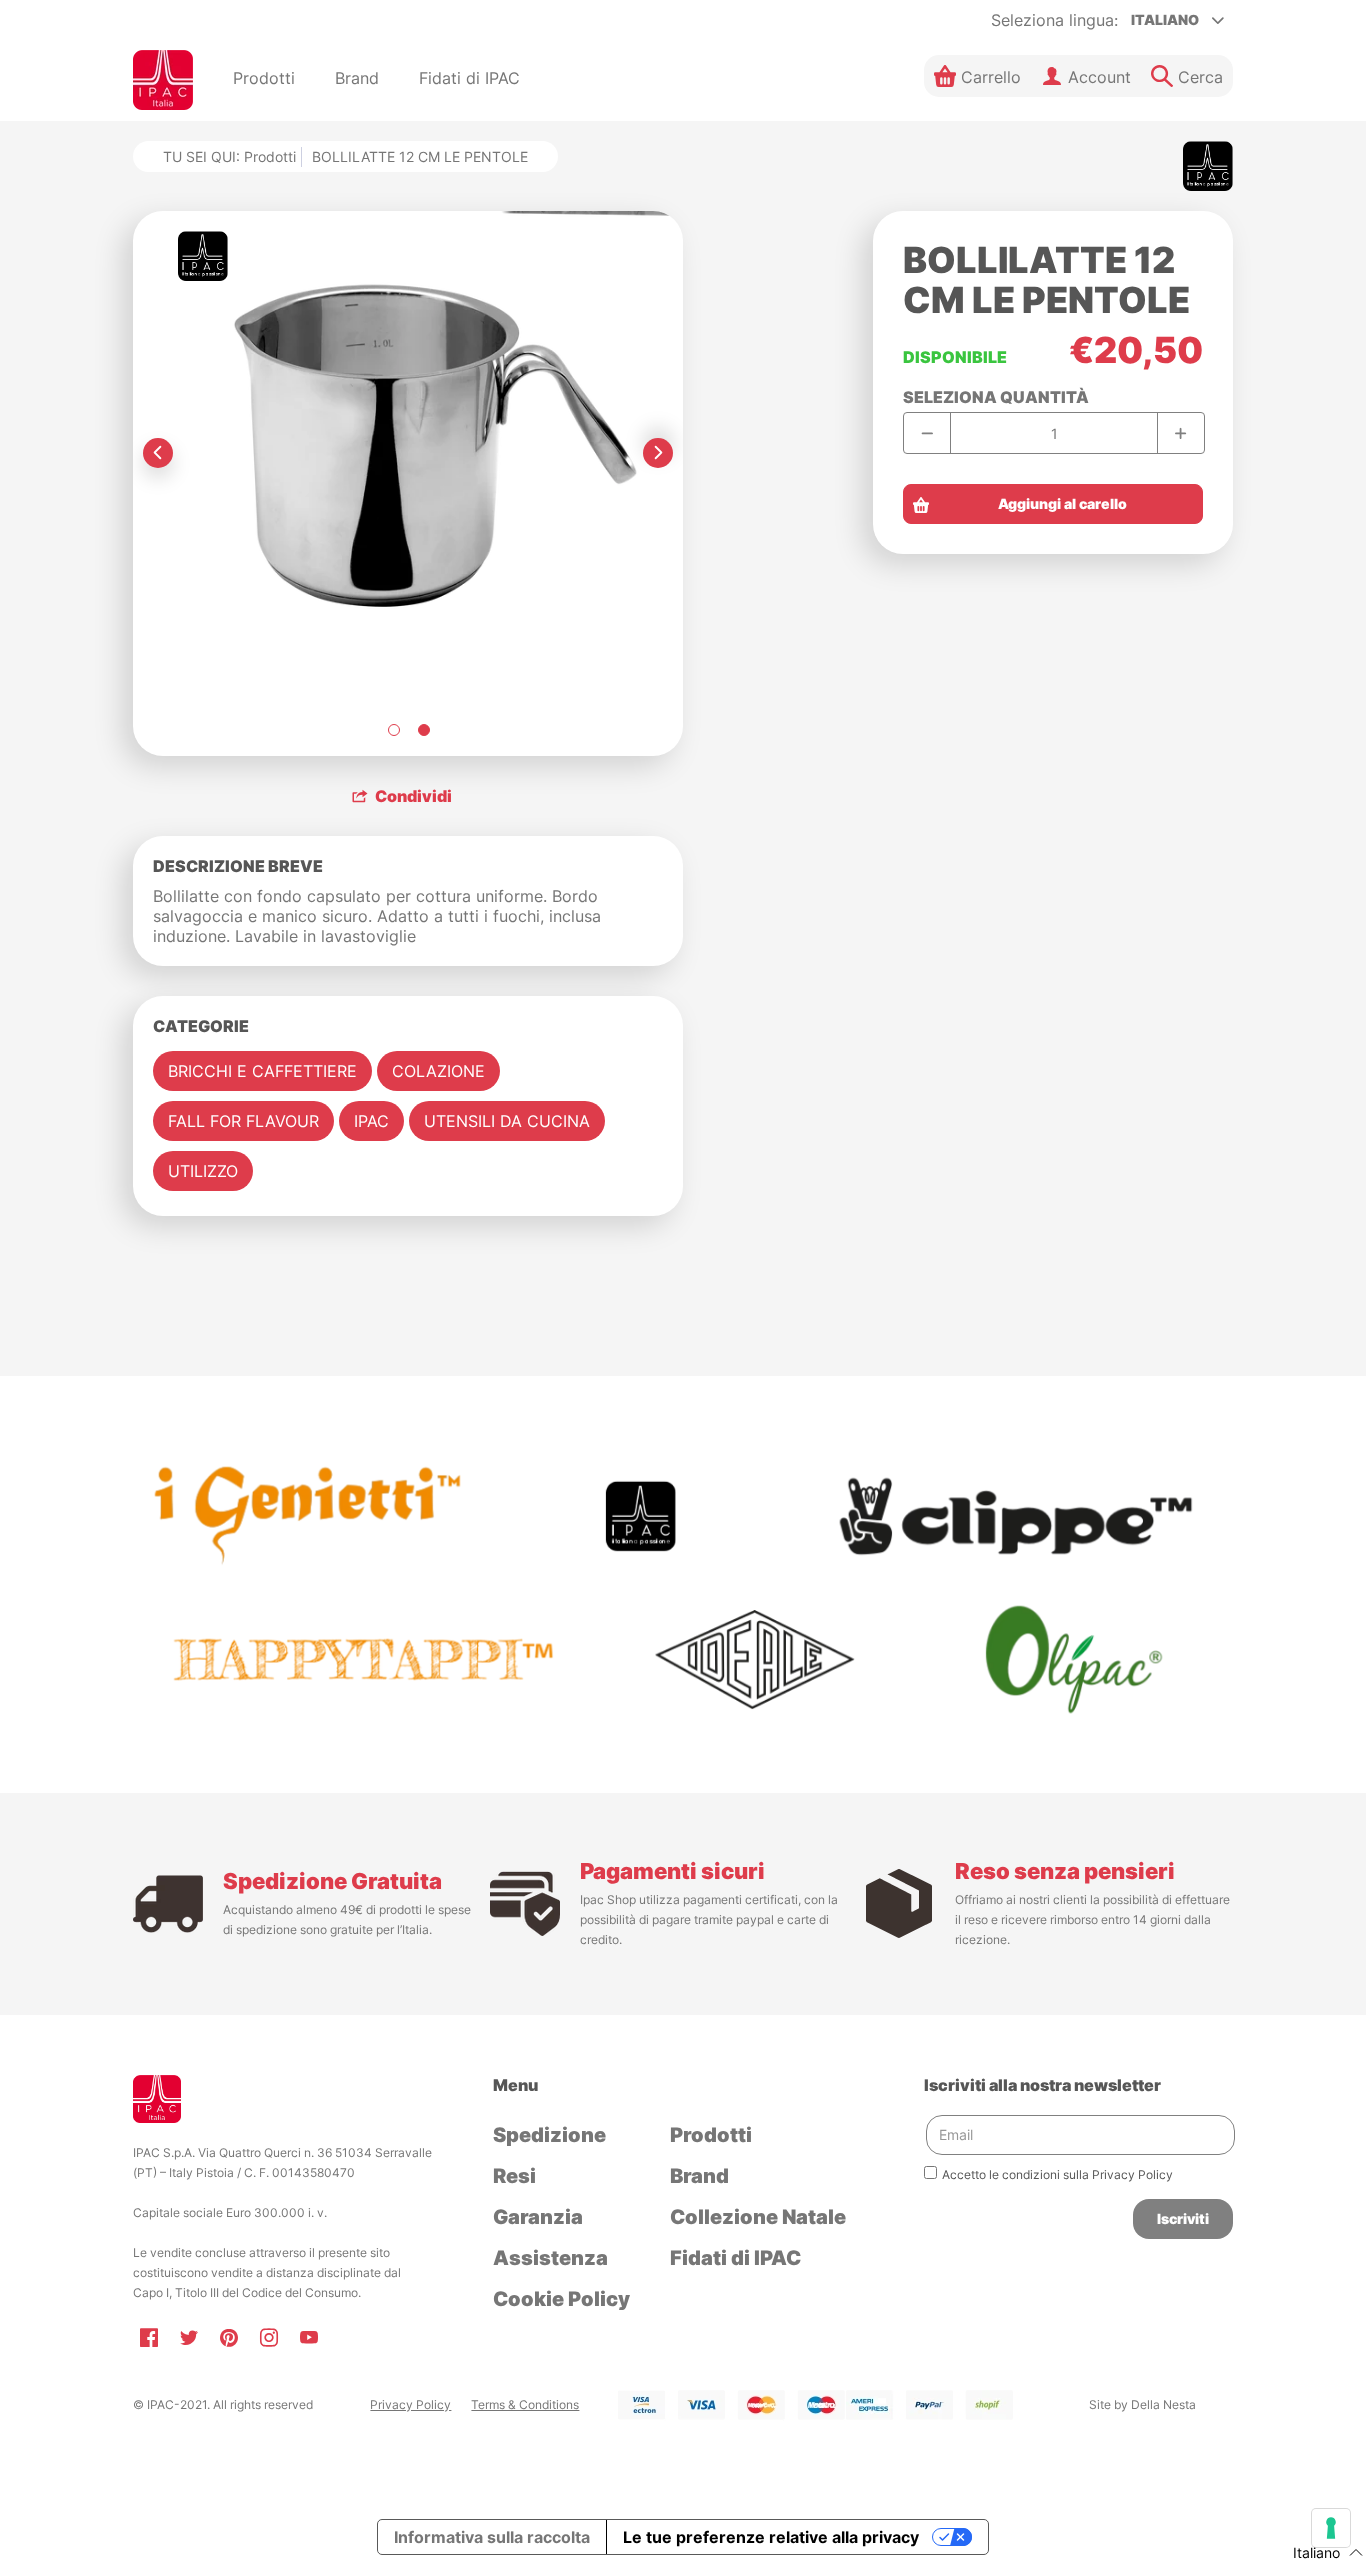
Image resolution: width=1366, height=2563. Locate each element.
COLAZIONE (438, 1071)
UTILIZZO (203, 1171)
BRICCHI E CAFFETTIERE (262, 1071)
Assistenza (550, 2258)
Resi (514, 2176)
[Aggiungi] (1180, 433)
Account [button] (1099, 77)
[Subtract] (927, 433)
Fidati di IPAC (735, 2258)
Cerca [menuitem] (1200, 77)
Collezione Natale (758, 2217)
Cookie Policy (561, 2299)
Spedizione (549, 2135)
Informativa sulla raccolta (492, 2537)
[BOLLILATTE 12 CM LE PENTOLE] (393, 730)
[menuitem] (264, 80)
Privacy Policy (410, 2404)
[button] (977, 76)
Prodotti (270, 156)
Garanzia (538, 2217)
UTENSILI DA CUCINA (507, 1121)
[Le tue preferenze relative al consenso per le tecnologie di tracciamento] (1331, 2528)
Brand (699, 2176)
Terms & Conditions (525, 2404)
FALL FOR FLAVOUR (243, 1121)
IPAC (371, 1121)
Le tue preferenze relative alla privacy (771, 2537)
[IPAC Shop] (163, 80)
